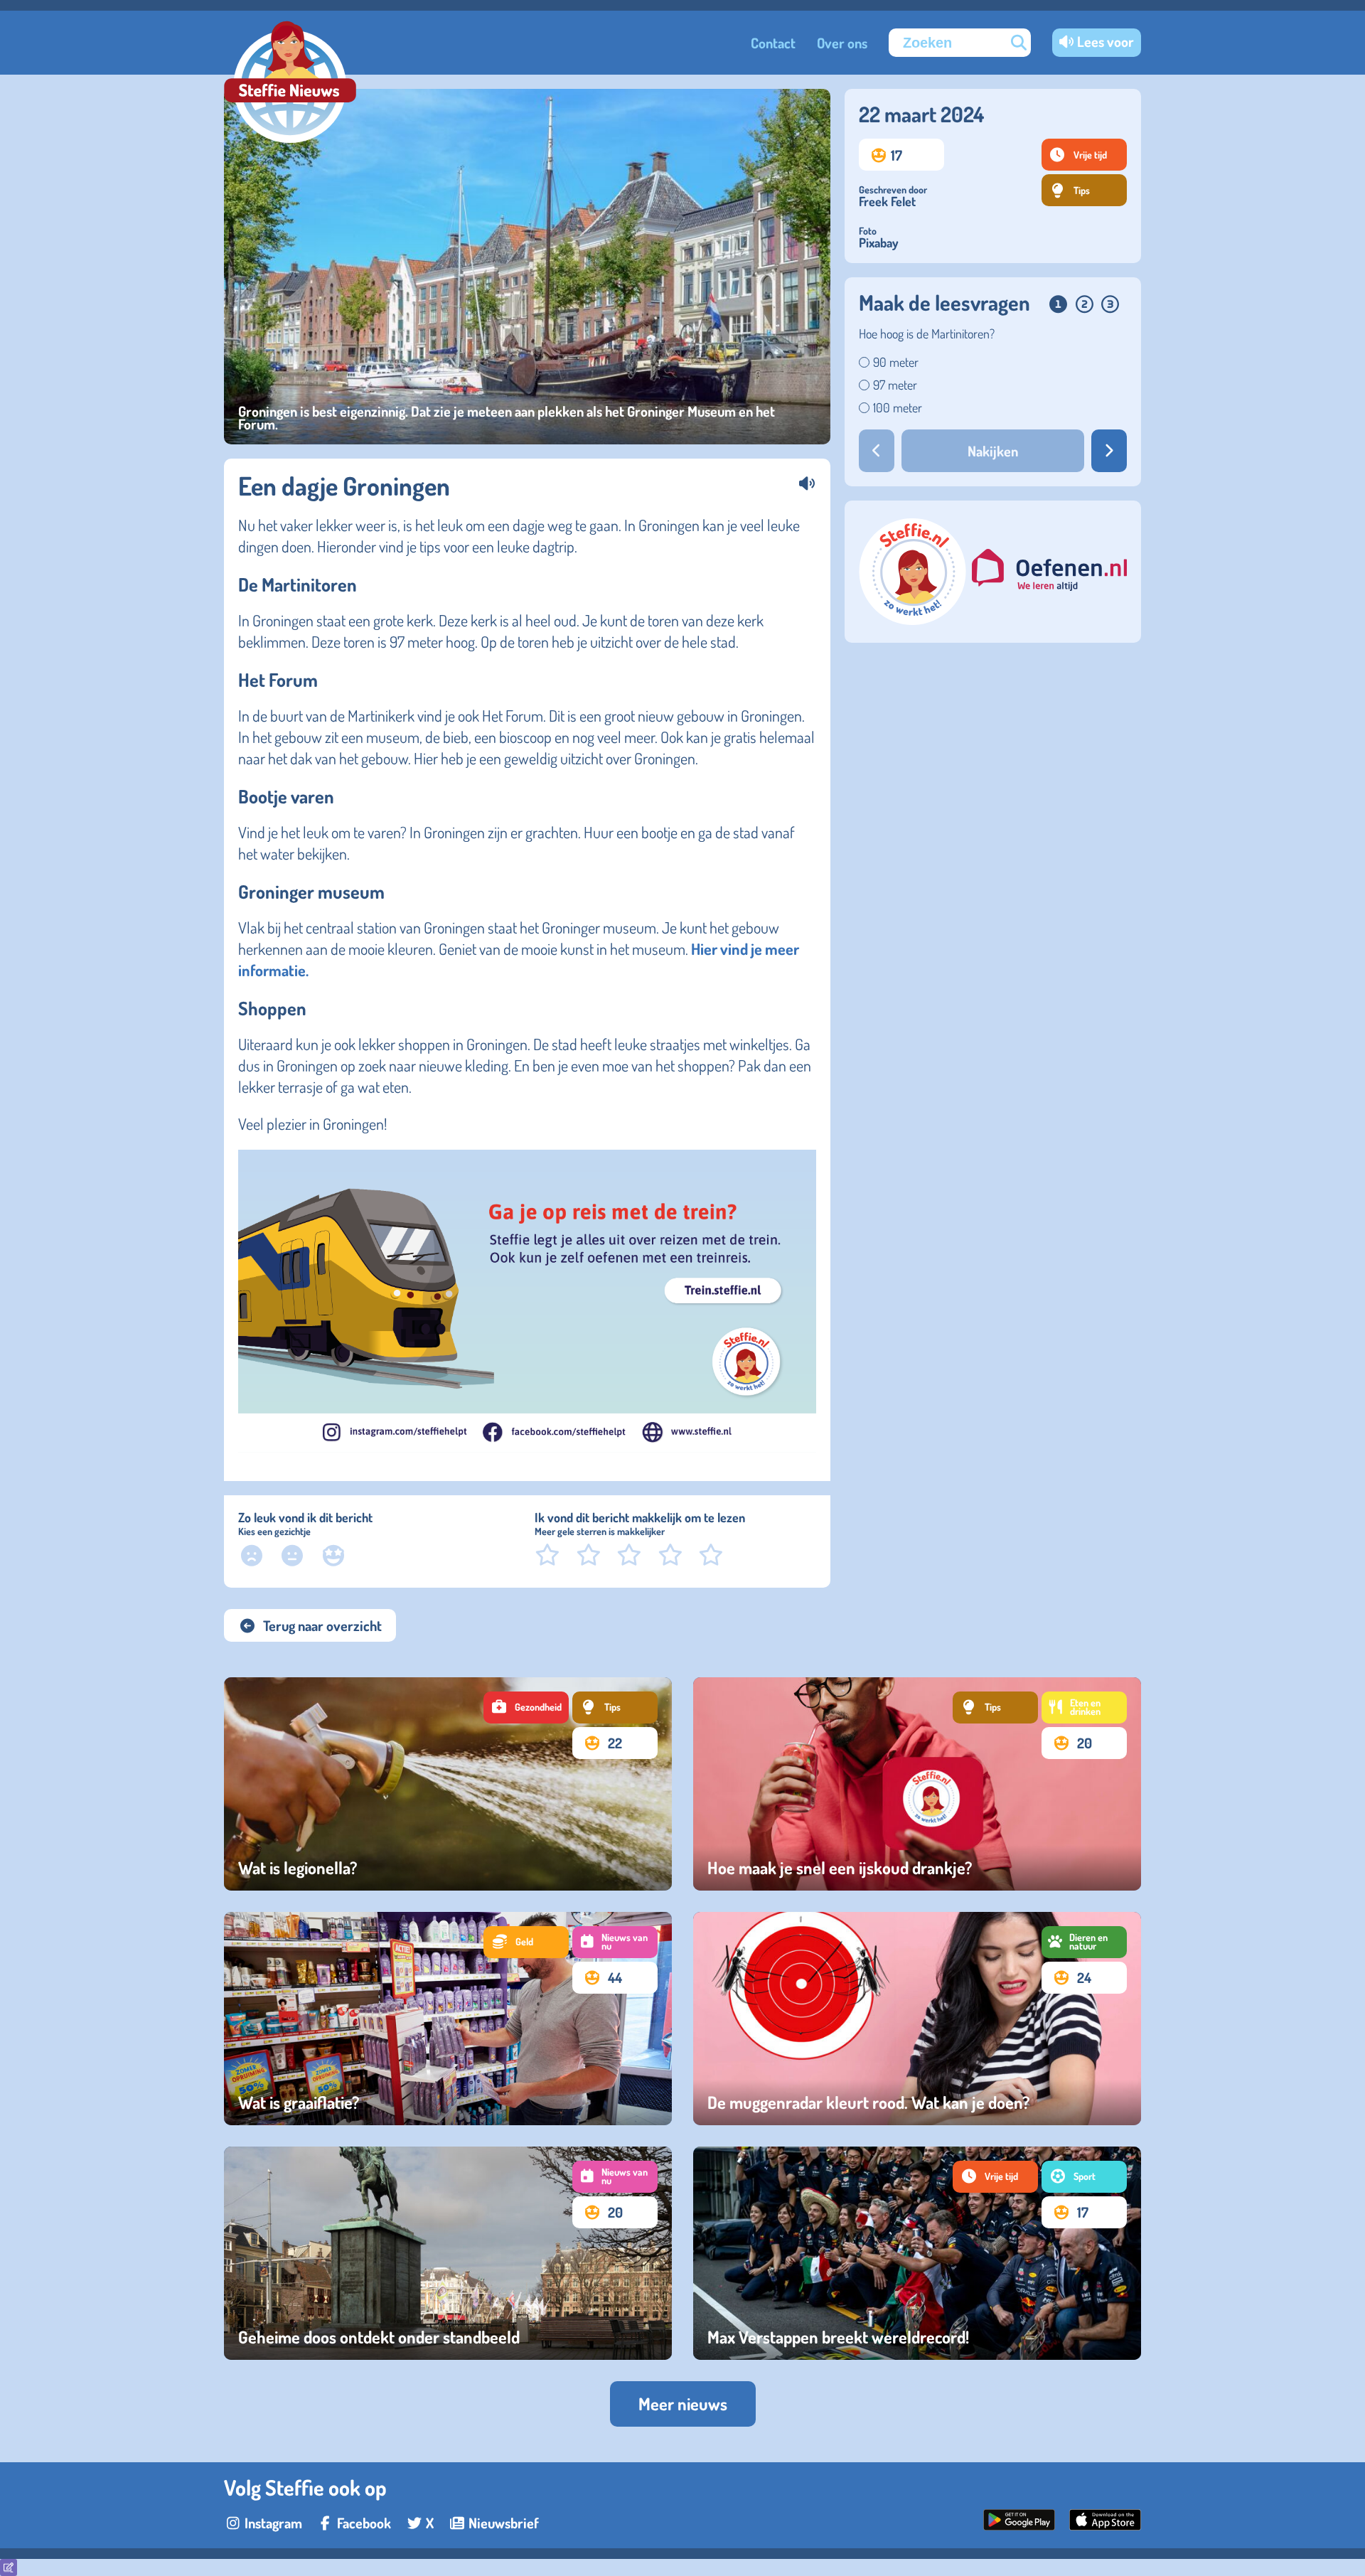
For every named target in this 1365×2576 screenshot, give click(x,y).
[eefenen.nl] (1049, 572)
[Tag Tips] (615, 1707)
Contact (773, 43)
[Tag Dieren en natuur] (1084, 1942)
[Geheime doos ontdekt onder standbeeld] (448, 2253)
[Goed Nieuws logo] (290, 84)
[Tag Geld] (526, 1942)
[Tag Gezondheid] (526, 1707)
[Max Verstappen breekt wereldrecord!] (917, 2253)
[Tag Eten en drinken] (1084, 1707)
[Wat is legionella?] (448, 1784)
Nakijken (993, 451)
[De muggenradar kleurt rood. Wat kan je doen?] (917, 2019)
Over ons (842, 43)
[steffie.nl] (914, 619)
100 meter (898, 407)
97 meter (895, 385)
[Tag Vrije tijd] (995, 2177)
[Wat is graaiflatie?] (448, 2019)
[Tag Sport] (1084, 2177)
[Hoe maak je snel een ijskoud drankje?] (917, 1784)
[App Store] (1105, 2525)
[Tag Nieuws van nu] (615, 1942)
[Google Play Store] (1019, 2525)
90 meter (896, 362)
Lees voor (1106, 41)
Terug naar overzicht (322, 1625)
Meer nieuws (683, 2404)
